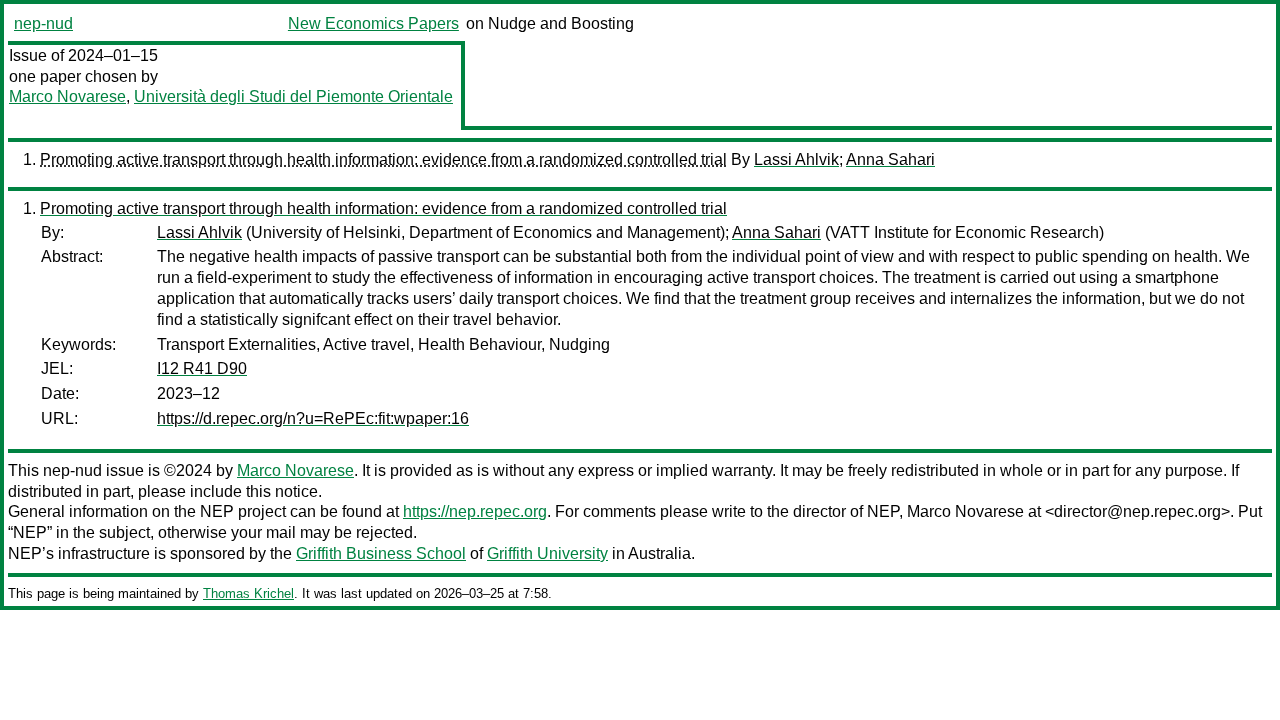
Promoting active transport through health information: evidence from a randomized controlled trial (383, 159)
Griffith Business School (381, 553)
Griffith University (547, 553)
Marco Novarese (67, 96)
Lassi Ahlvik (796, 159)
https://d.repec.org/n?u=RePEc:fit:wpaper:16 (313, 418)
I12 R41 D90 (202, 368)
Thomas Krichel (248, 593)
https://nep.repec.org (475, 511)
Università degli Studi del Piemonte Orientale (293, 96)
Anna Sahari (890, 159)
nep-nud (43, 23)
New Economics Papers (373, 23)
